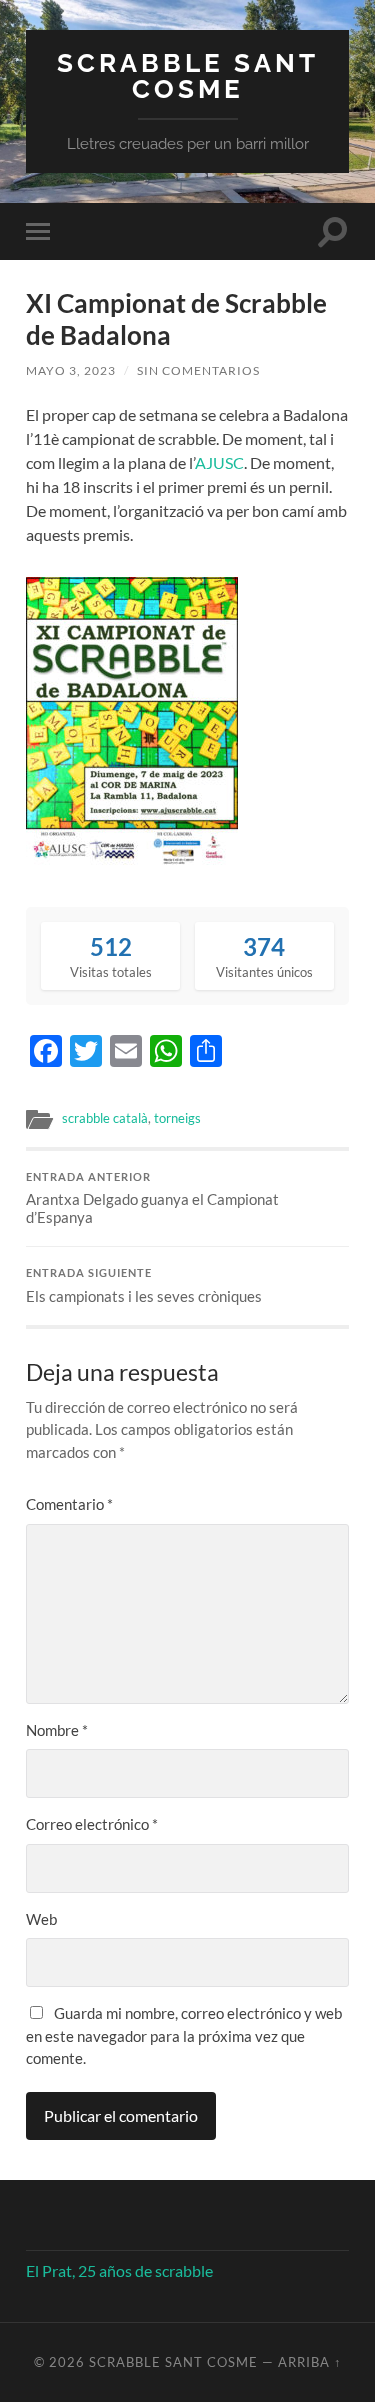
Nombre (57, 1730)
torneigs (177, 1118)
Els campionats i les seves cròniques (144, 1286)
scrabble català (105, 1118)
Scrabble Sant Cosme (188, 75)
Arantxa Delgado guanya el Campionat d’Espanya (152, 1199)
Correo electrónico (92, 1824)
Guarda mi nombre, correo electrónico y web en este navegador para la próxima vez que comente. (184, 2035)
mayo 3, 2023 (71, 370)
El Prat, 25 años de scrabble (119, 2270)
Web (41, 1919)
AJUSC (219, 462)
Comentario (69, 1504)
